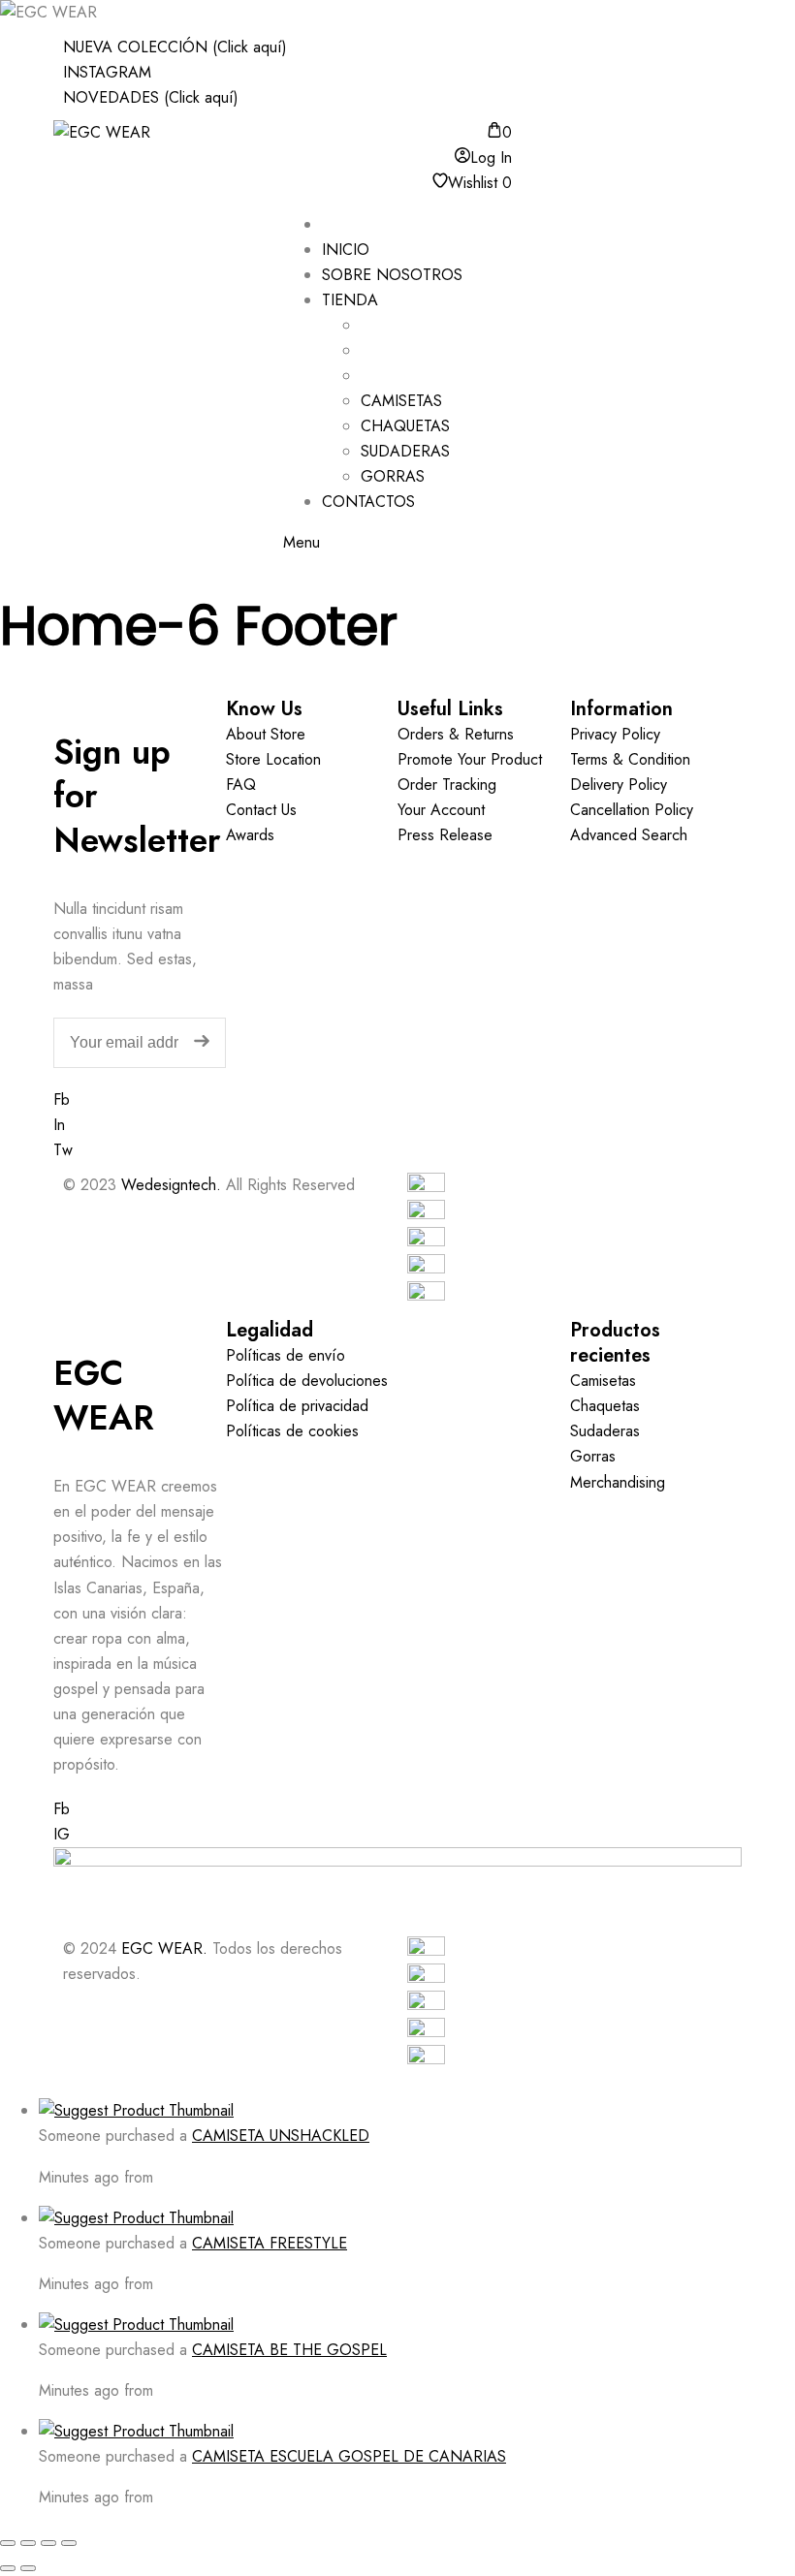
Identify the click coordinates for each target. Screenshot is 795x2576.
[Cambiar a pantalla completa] (28, 2543)
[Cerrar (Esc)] (69, 2543)
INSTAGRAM (107, 72)
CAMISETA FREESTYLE (270, 2243)
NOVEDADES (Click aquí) (151, 97)
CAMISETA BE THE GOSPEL (289, 2350)
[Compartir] (48, 2543)
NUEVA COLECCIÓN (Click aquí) (175, 47)
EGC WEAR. (164, 1948)
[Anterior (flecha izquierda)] (8, 2568)
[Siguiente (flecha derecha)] (28, 2568)
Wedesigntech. (171, 1185)
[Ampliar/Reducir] (8, 2543)
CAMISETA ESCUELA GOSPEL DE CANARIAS (349, 2456)
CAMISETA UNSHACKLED (281, 2136)
